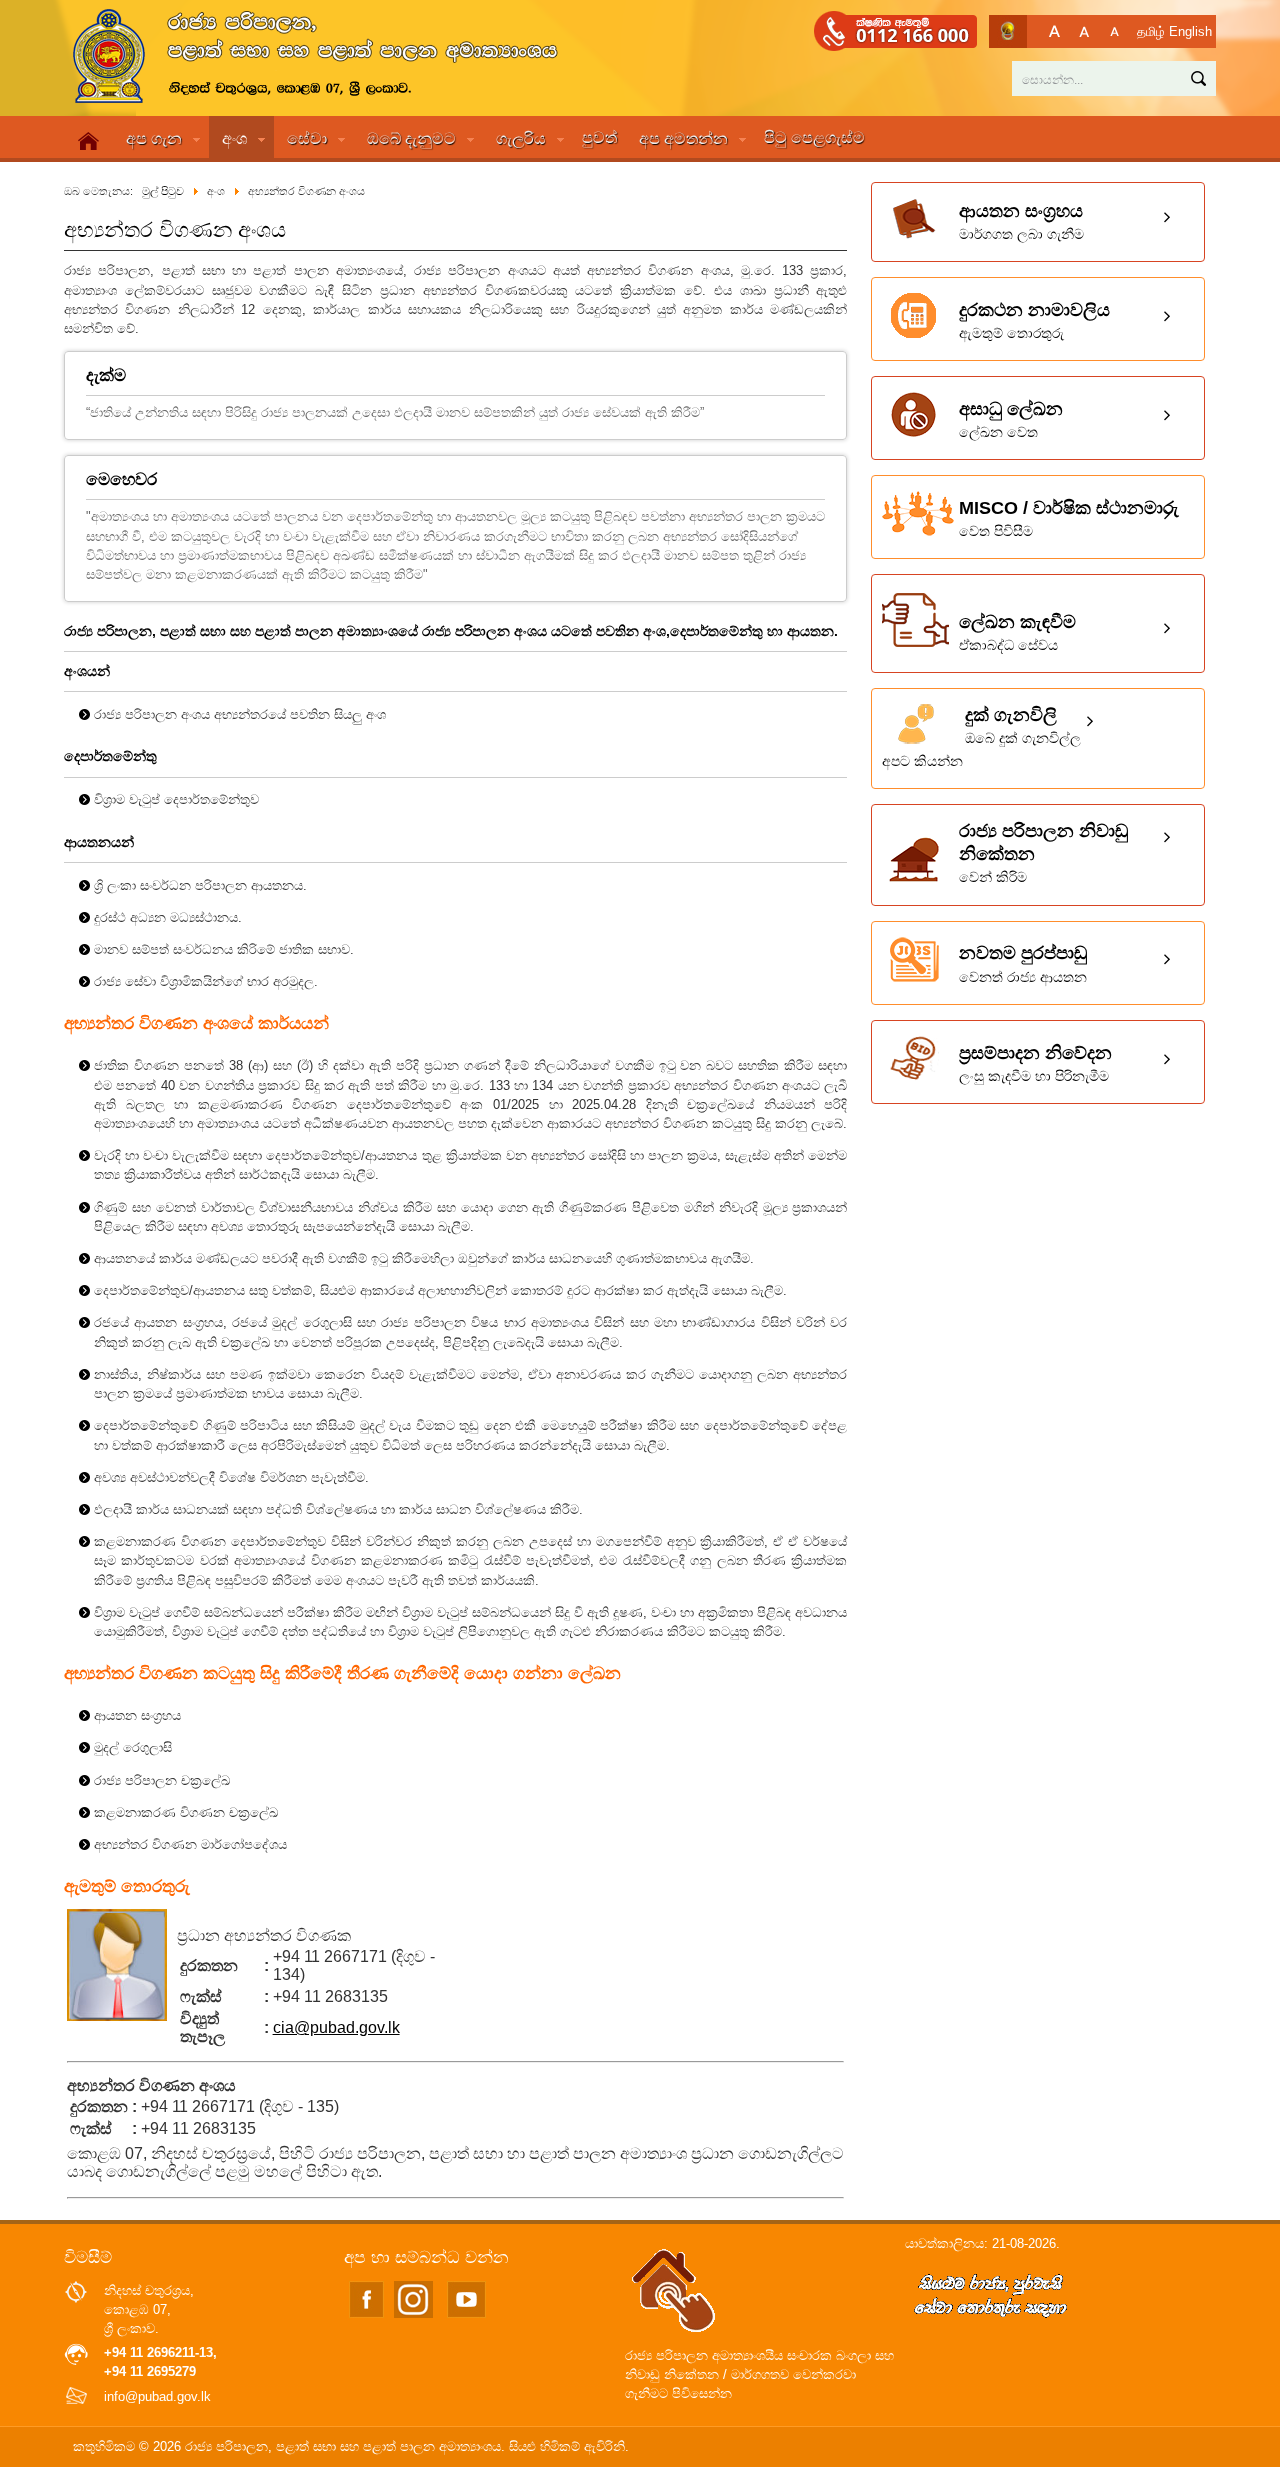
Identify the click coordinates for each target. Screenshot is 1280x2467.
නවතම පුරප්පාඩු (1023, 963)
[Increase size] (1054, 31)
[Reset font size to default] (1084, 31)
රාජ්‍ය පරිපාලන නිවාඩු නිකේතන (1043, 853)
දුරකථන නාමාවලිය (1034, 320)
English (1190, 31)
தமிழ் (1151, 31)
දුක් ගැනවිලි (981, 737)
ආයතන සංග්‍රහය (1021, 221)
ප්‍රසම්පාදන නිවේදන (1035, 1063)
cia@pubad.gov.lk (336, 2027)
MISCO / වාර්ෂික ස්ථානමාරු (1069, 518)
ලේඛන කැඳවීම (1017, 632)
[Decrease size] (1114, 31)
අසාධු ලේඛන (1011, 419)
